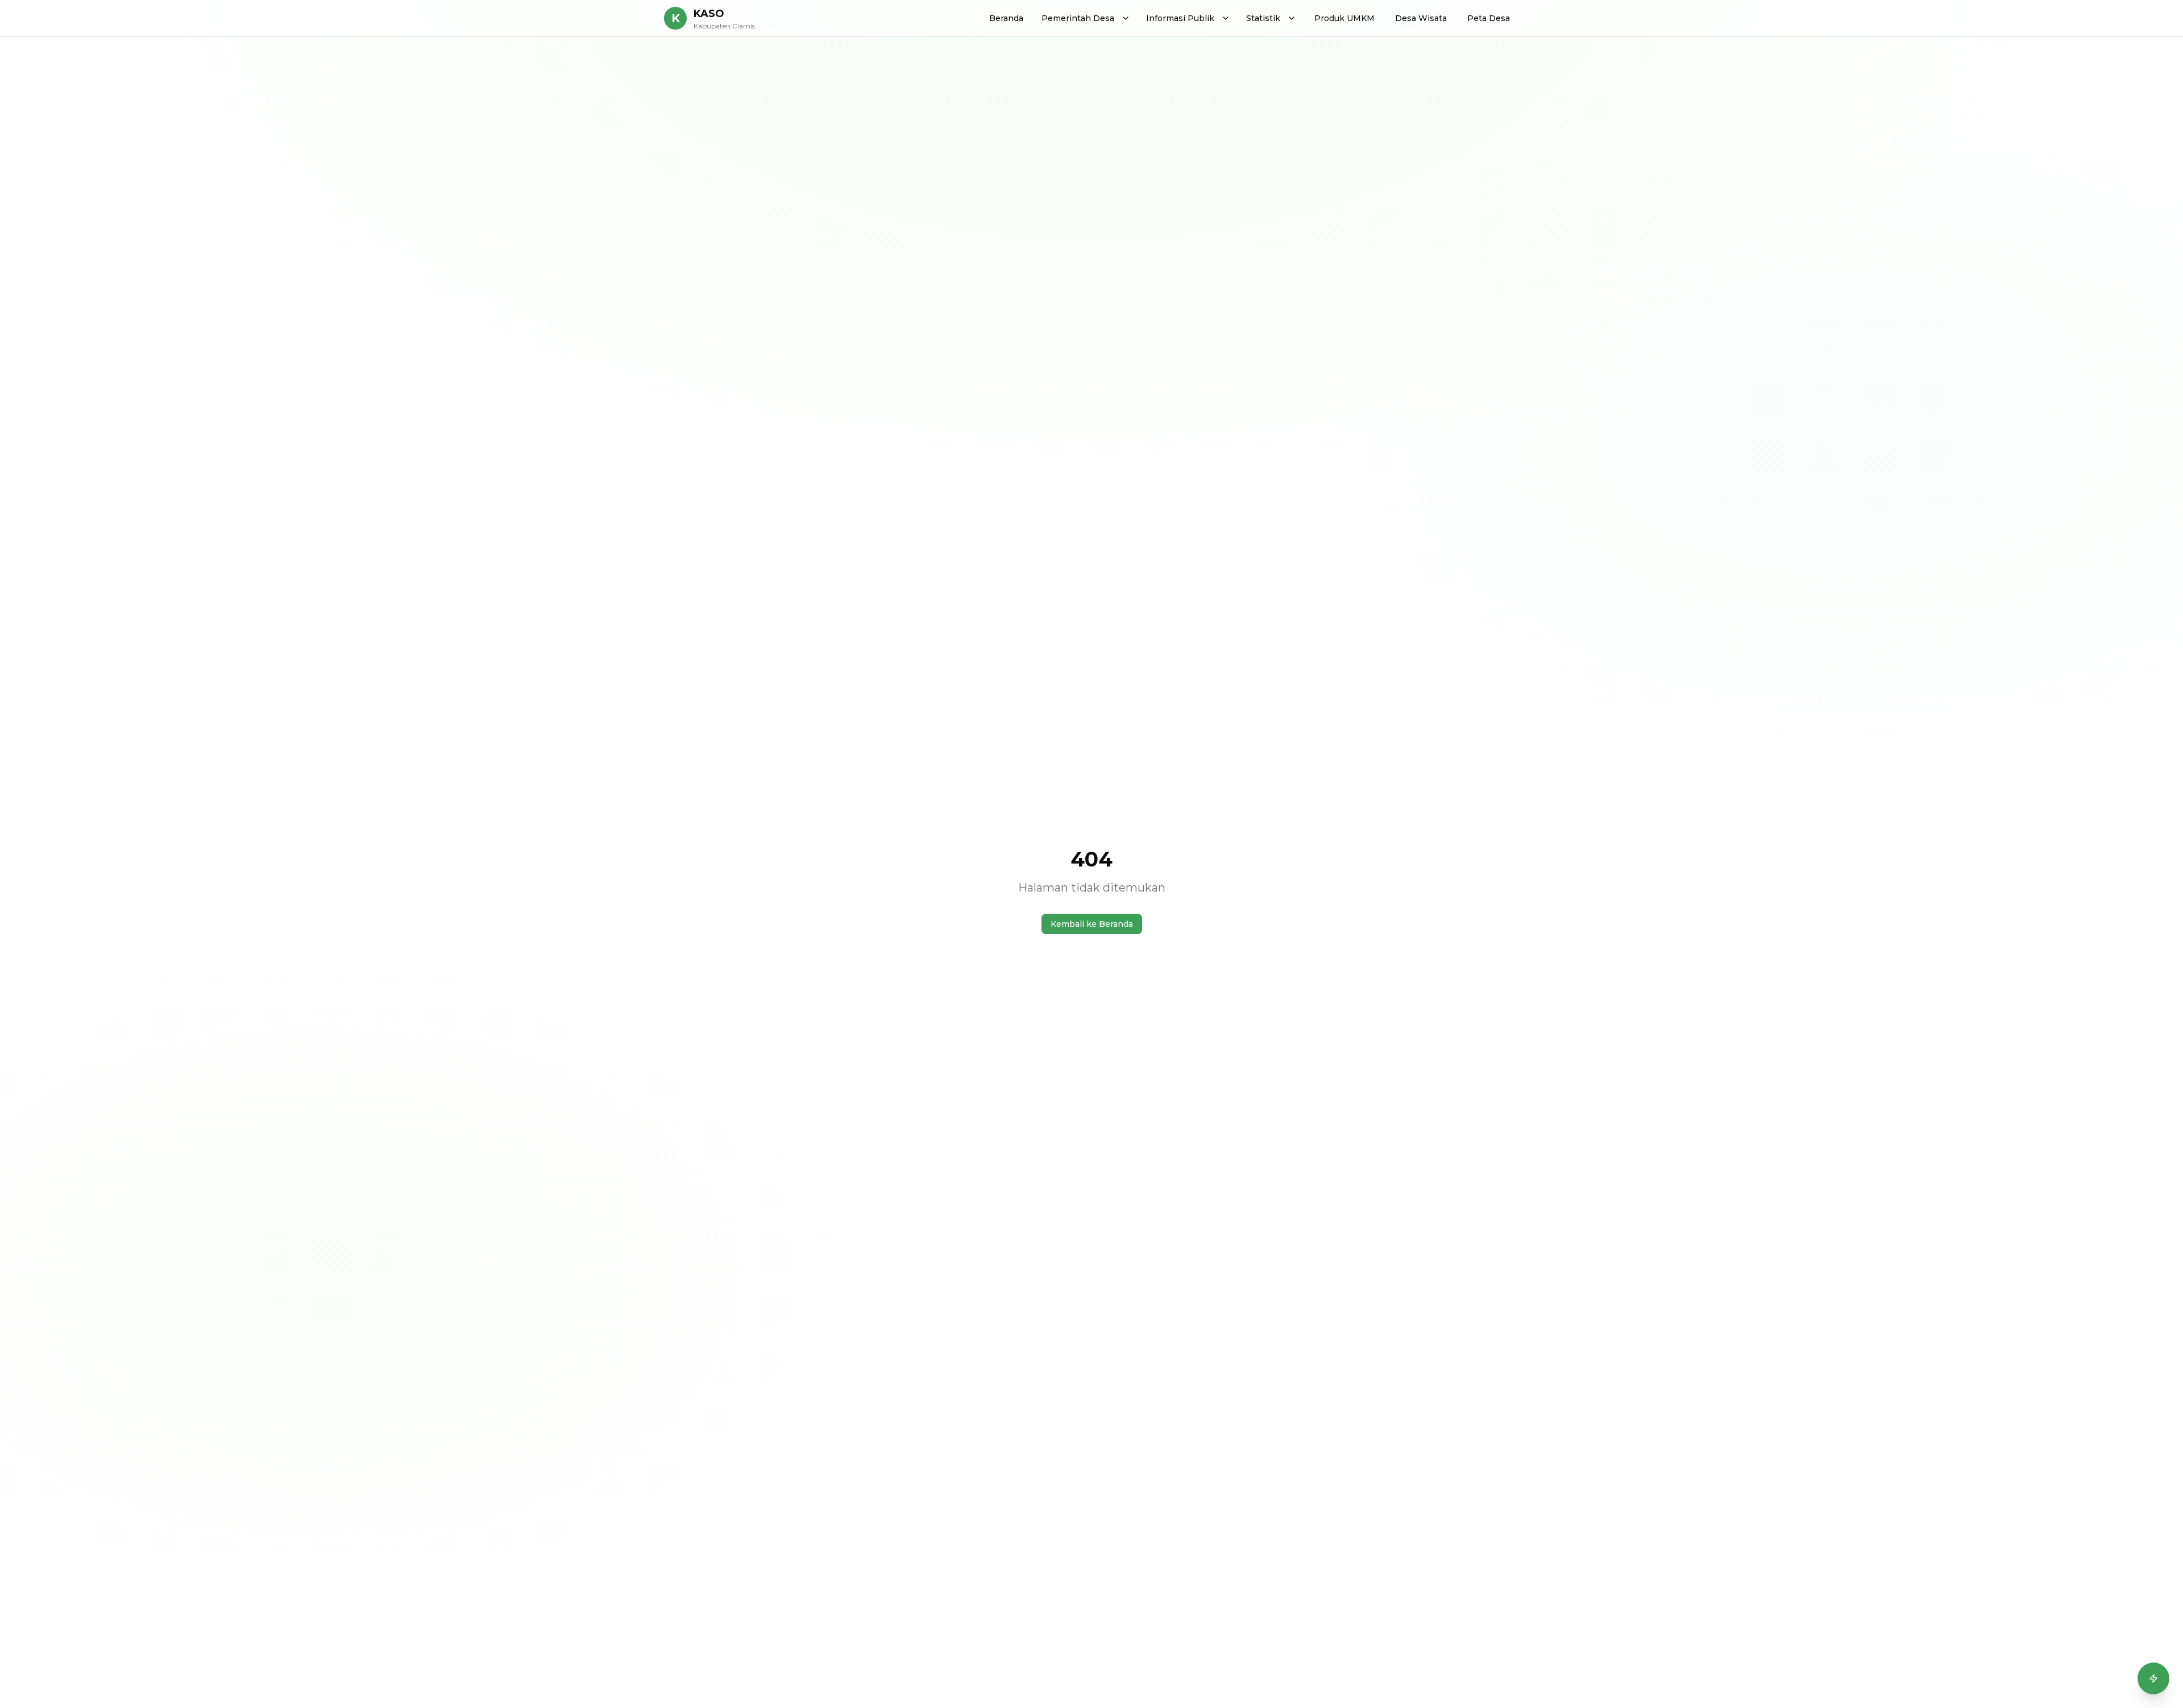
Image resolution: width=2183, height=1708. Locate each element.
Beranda (1006, 18)
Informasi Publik (1180, 18)
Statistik (1263, 18)
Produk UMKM (1344, 18)
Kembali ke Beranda (1092, 924)
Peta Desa (1489, 18)
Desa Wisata (1421, 18)
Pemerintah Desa (1078, 18)
